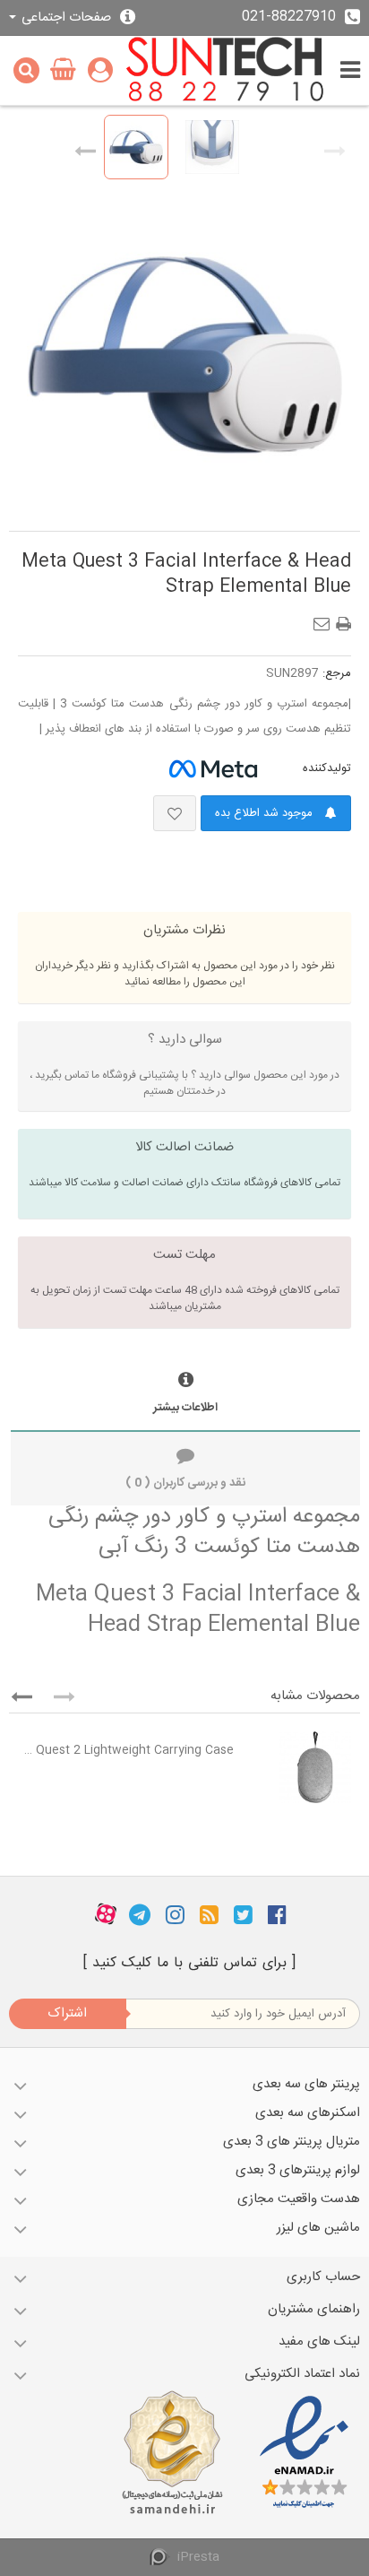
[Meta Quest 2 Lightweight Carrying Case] (301, 1767)
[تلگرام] (140, 1914)
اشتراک (67, 2013)
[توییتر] (243, 1914)
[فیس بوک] (277, 1914)
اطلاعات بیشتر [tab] (185, 1408)
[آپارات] (106, 1914)
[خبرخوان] (209, 1914)
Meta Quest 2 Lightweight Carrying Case (126, 1750)
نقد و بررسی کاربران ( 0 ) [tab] (185, 1483)
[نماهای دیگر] (85, 147)
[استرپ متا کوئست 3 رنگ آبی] (136, 147)
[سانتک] (225, 70)
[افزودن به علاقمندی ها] (175, 813)
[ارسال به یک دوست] (325, 619)
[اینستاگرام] (175, 1914)
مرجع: (337, 673)
